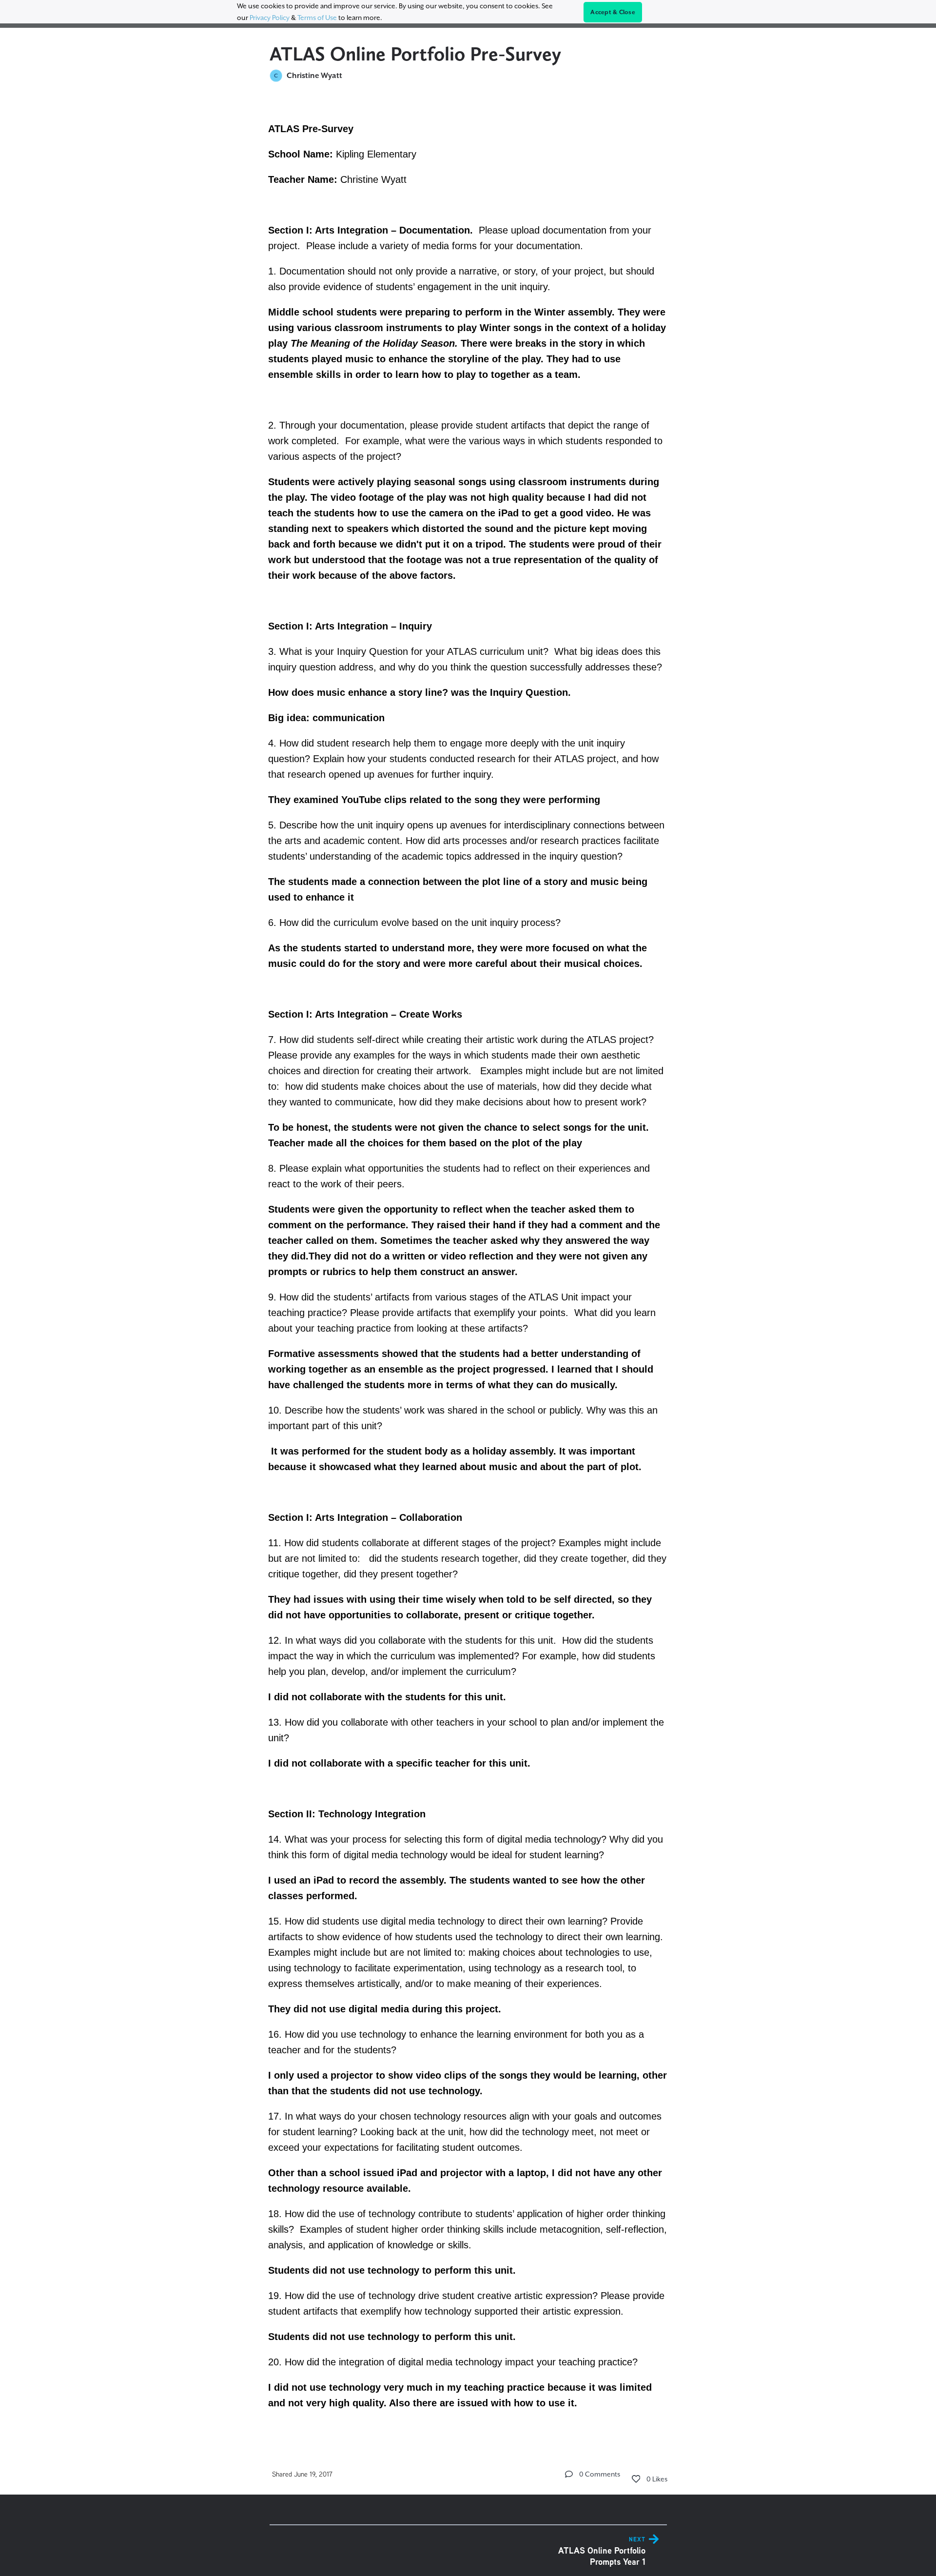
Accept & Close (613, 12)
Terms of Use (317, 18)
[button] (569, 2474)
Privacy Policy (270, 18)
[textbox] (468, 1264)
